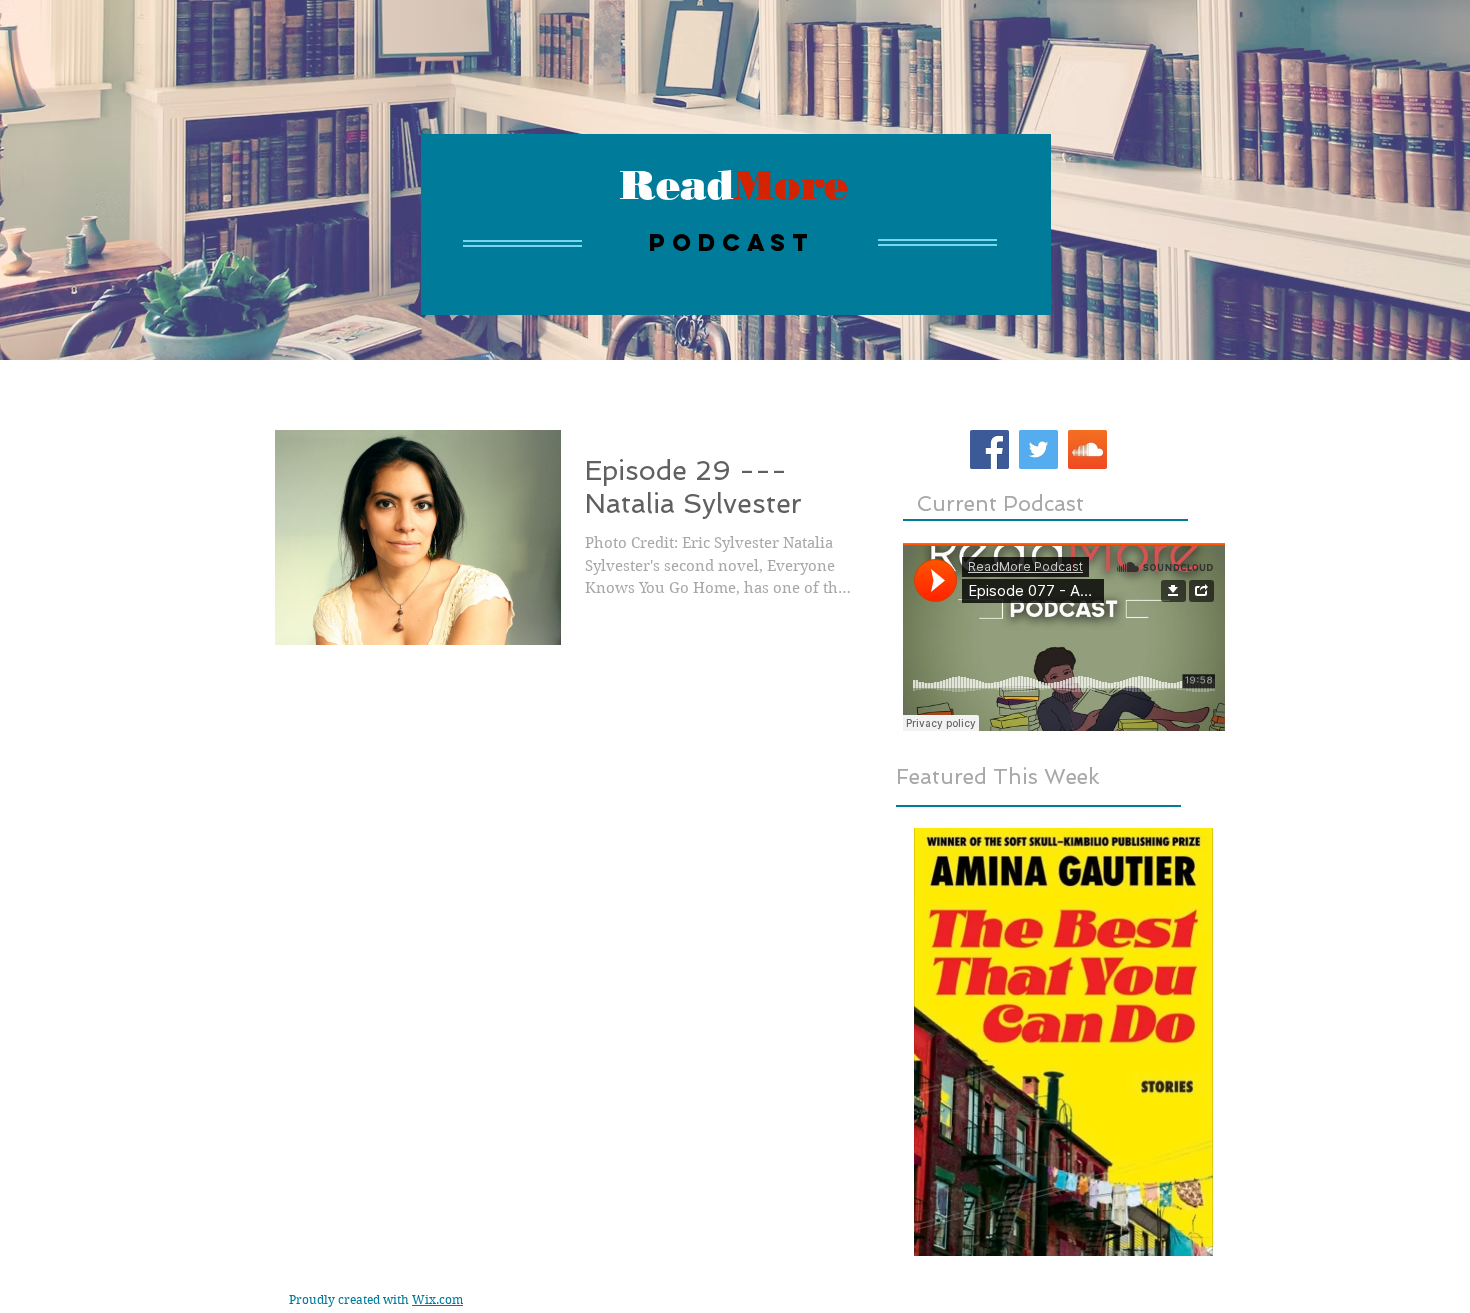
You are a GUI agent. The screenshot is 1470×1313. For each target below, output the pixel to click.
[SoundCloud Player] (1064, 637)
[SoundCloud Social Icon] (1087, 449)
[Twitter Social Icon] (1038, 449)
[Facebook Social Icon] (989, 449)
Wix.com (437, 1299)
